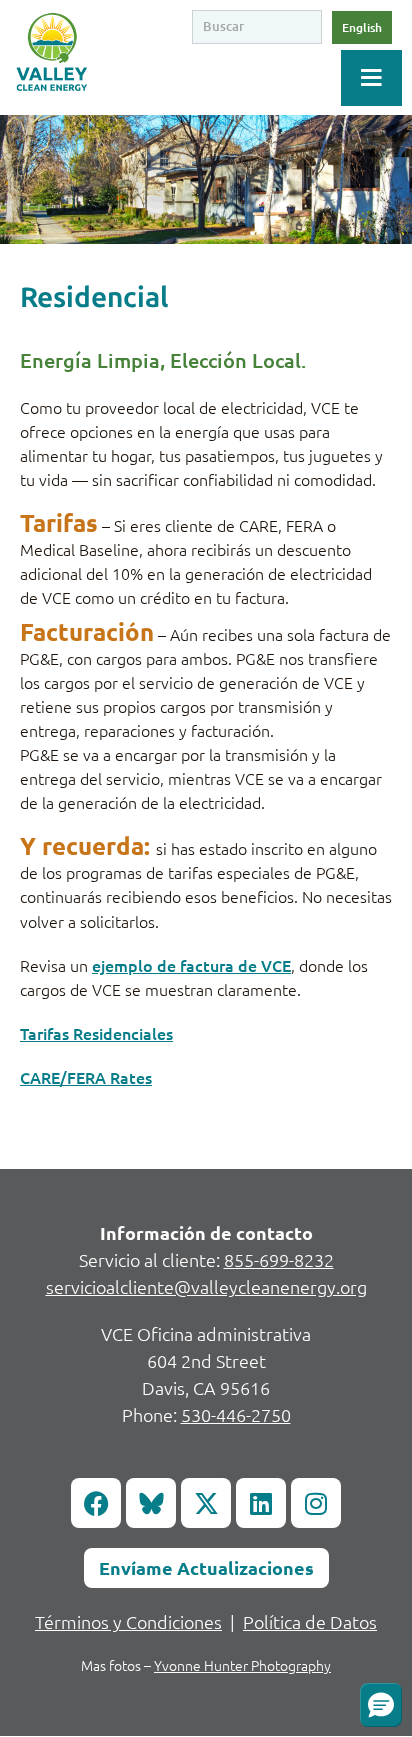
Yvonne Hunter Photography (242, 1665)
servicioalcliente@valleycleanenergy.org (206, 1286)
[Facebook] (96, 1503)
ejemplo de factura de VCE (191, 965)
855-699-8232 (279, 1259)
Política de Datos (310, 1621)
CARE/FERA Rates (86, 1077)
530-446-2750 (236, 1414)
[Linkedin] (261, 1503)
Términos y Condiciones (128, 1621)
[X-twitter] (206, 1503)
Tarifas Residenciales (96, 1033)
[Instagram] (316, 1503)
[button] (381, 1705)
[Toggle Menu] (371, 78)
